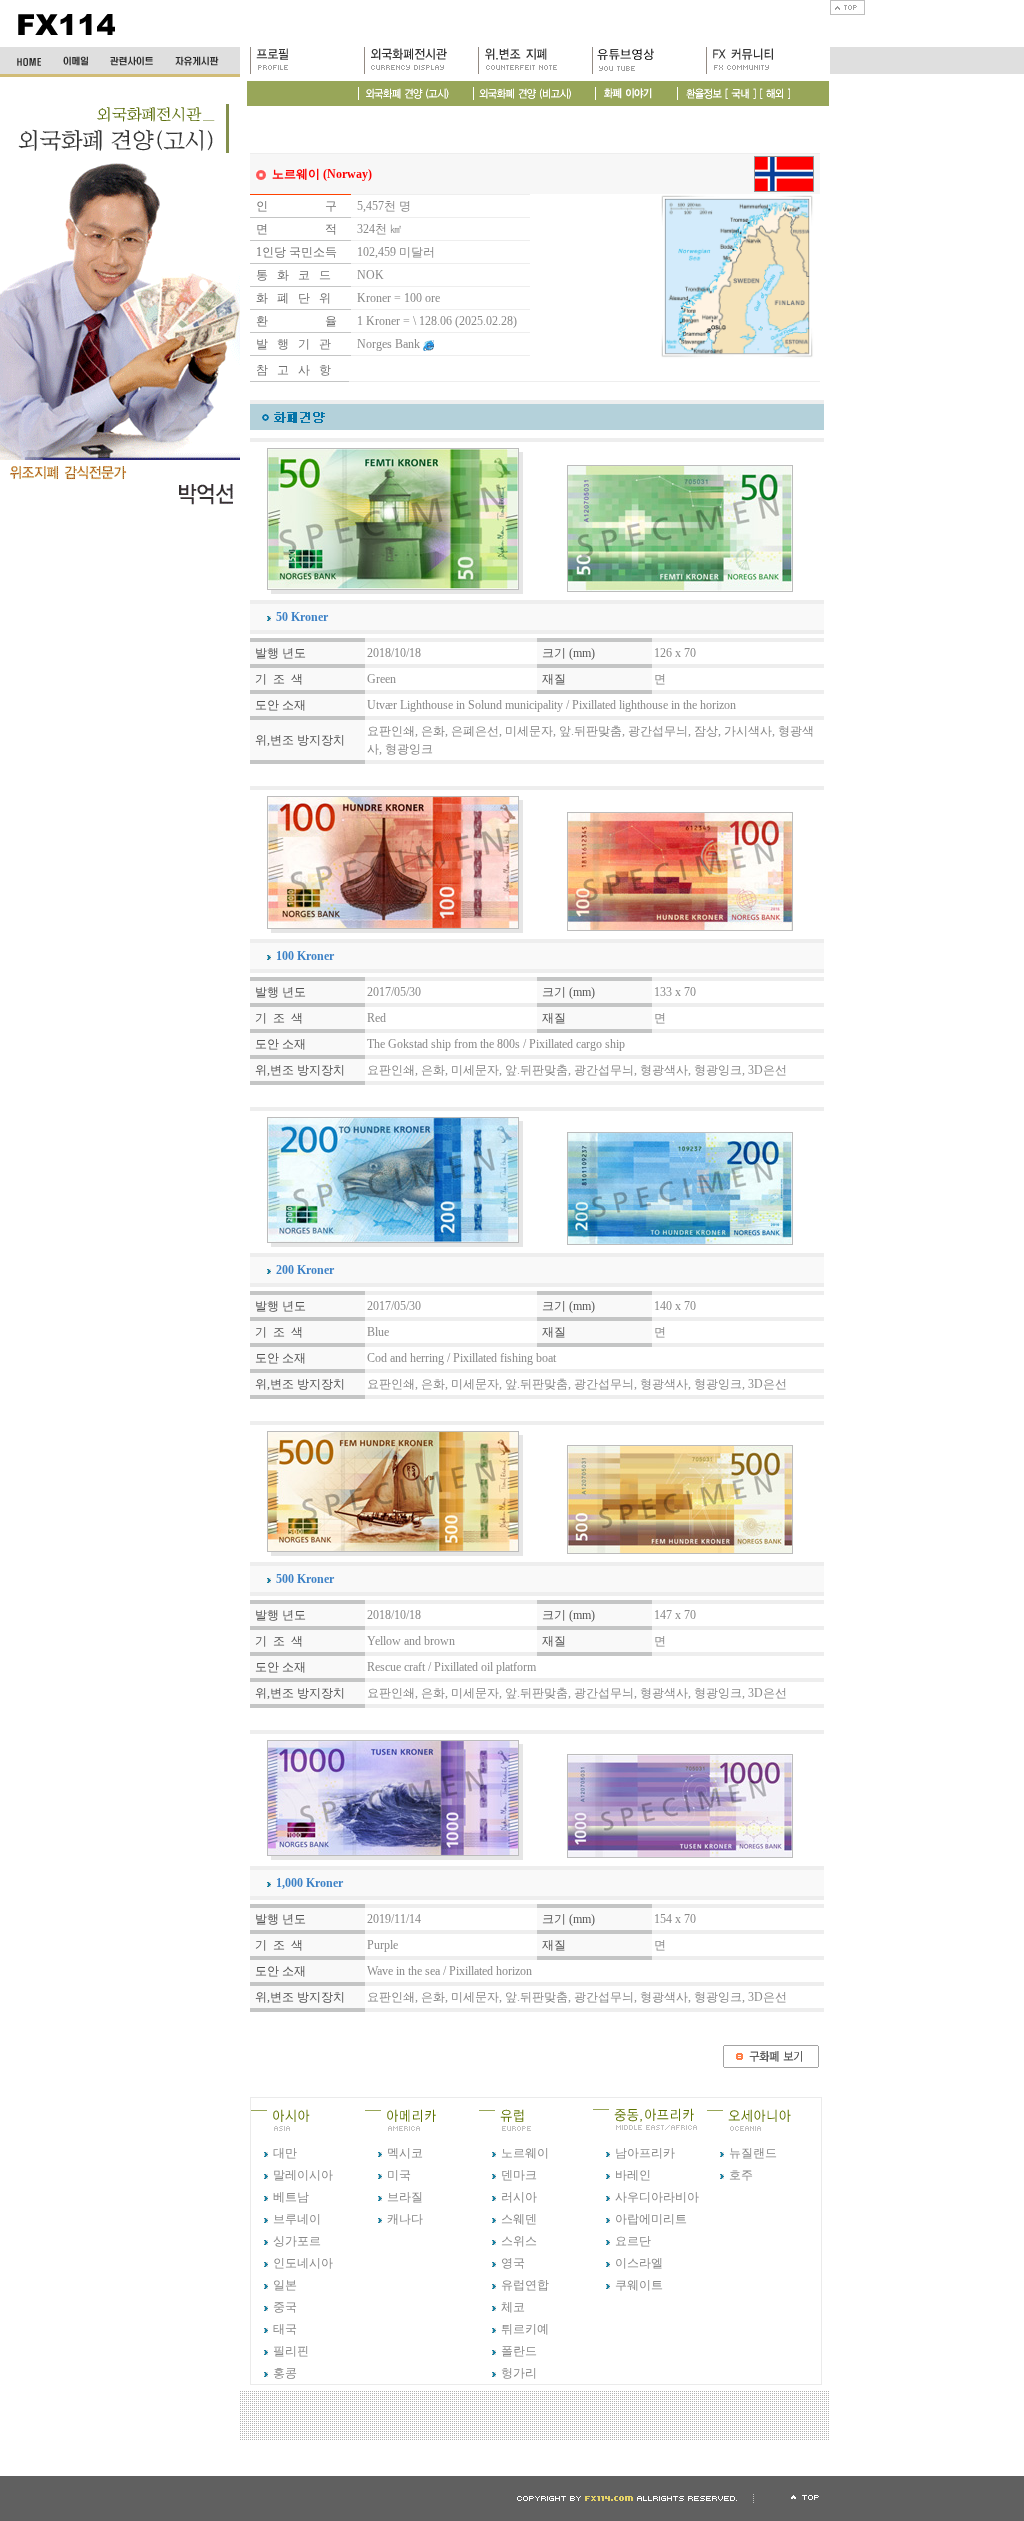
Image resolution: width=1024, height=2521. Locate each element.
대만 (285, 2153)
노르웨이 (525, 2153)
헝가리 (519, 2373)
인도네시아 (303, 2263)
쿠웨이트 (639, 2285)
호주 (741, 2175)
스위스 (519, 2241)
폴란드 (519, 2351)
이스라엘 (639, 2263)
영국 (513, 2263)
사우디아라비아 (657, 2197)
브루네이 (297, 2219)
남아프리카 (645, 2153)
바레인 (633, 2175)
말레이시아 (303, 2175)
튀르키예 (525, 2329)
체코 (513, 2307)
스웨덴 (519, 2219)
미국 (399, 2175)
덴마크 (519, 2175)
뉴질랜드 (753, 2153)
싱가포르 (297, 2241)
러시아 (519, 2197)
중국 (285, 2307)
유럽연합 (525, 2285)
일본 (285, 2285)
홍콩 (285, 2373)
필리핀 (291, 2351)
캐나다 (405, 2219)
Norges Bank (388, 344)
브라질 (405, 2197)
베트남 (291, 2197)
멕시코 (405, 2153)
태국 (285, 2329)
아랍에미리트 (651, 2219)
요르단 (633, 2241)
